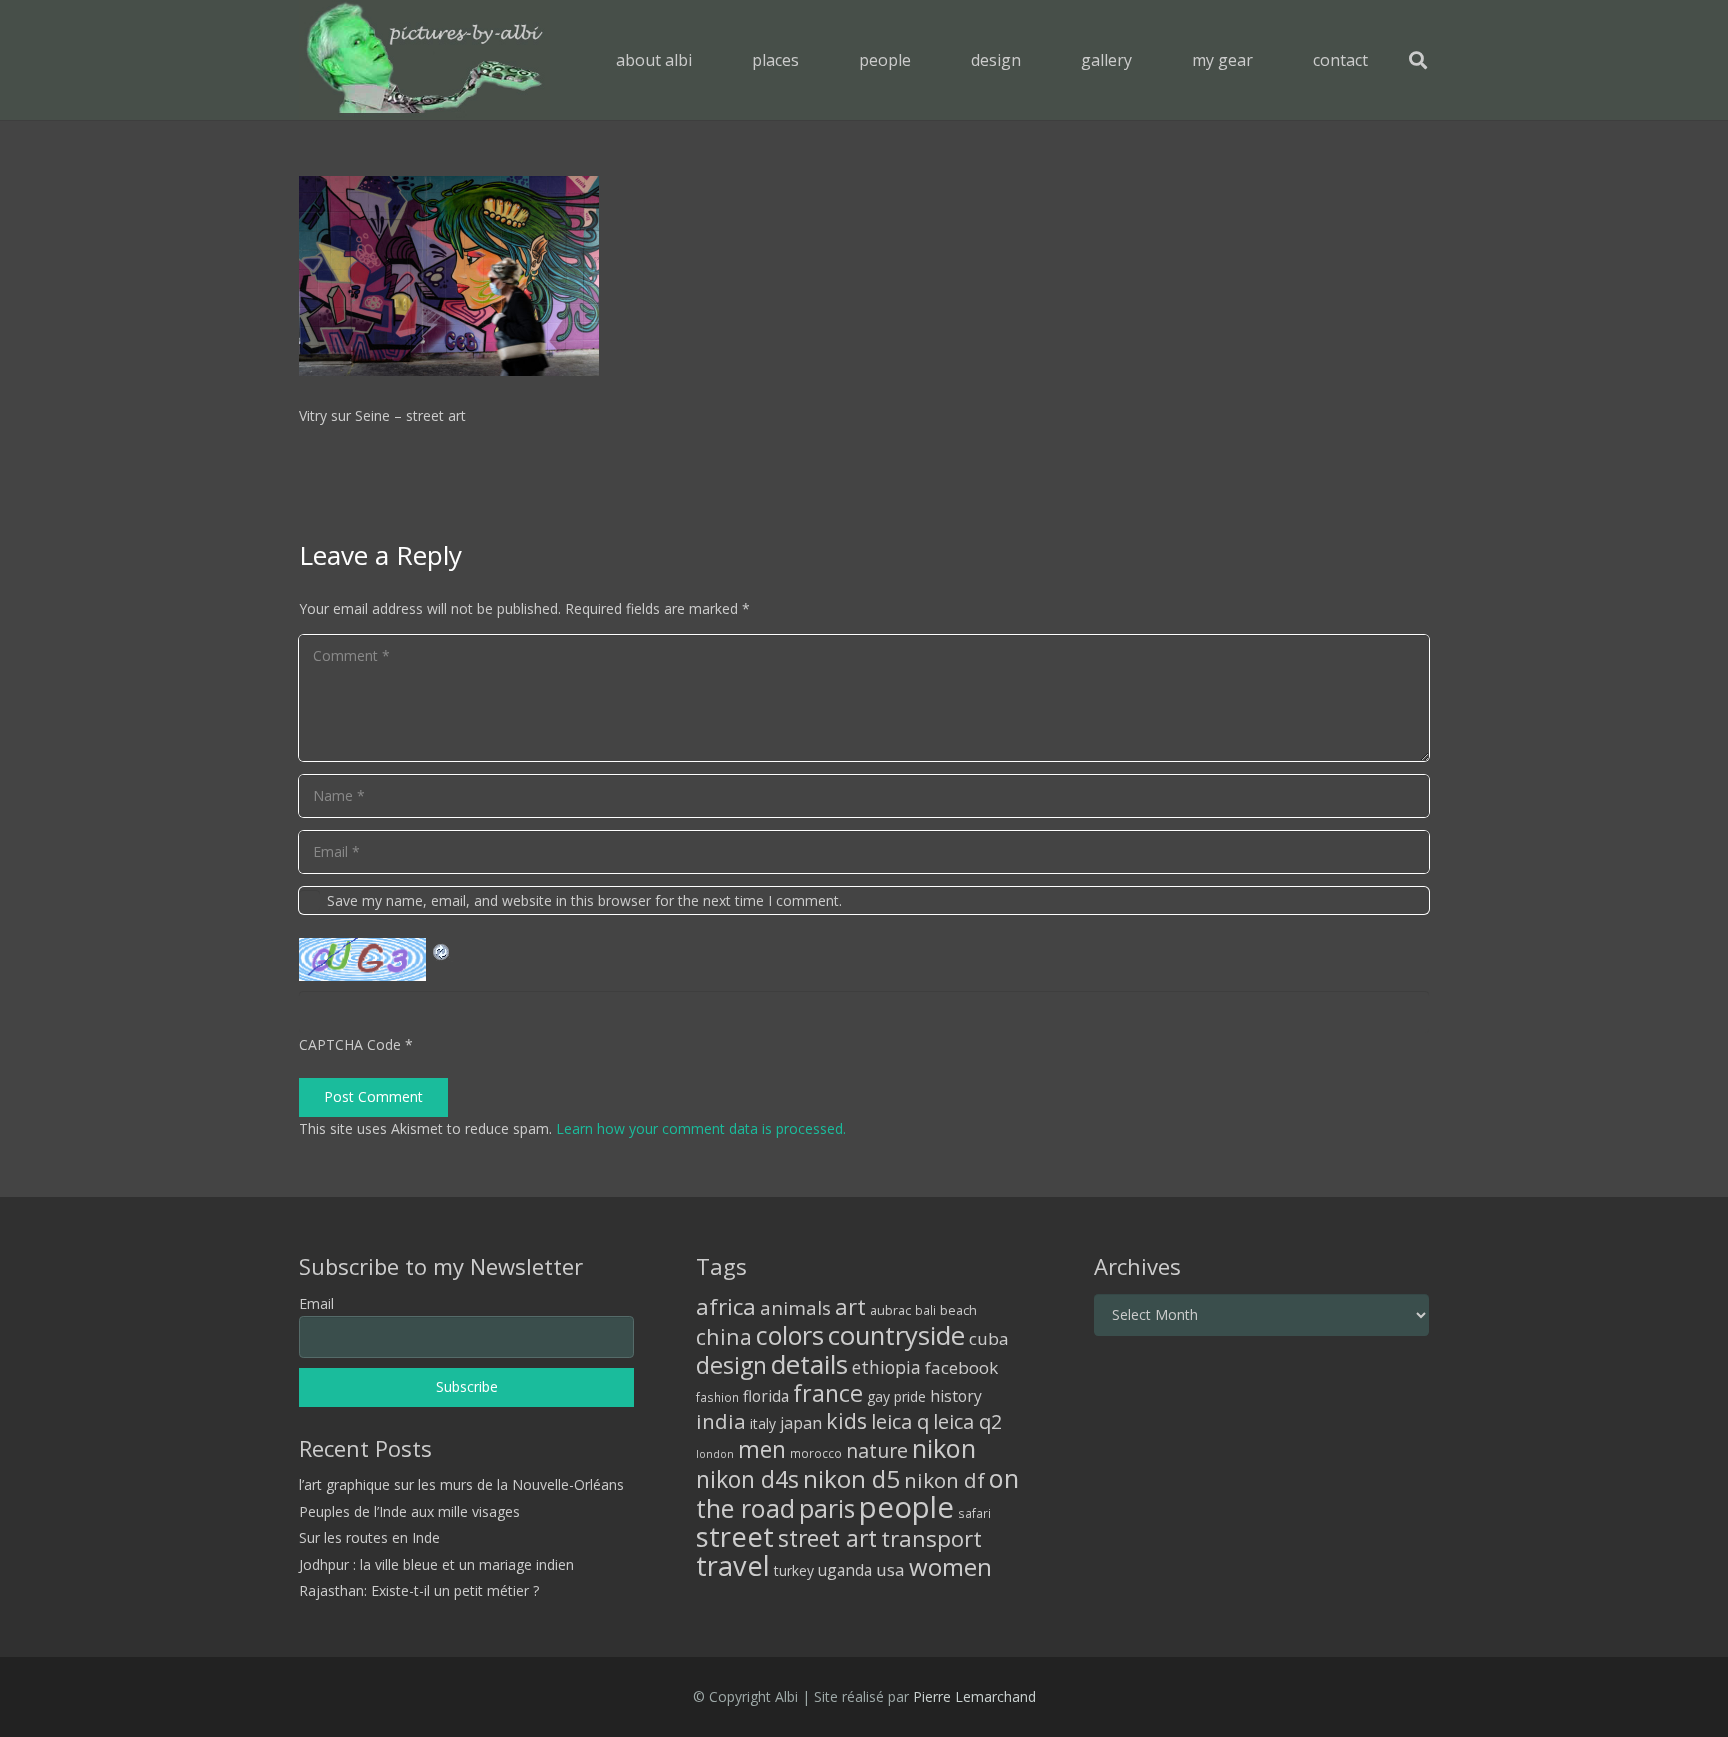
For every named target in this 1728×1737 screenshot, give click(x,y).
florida (766, 1396)
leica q (900, 1421)
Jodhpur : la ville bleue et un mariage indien (436, 1564)
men (762, 1449)
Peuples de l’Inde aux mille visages (409, 1511)
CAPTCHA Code (350, 1044)
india (721, 1421)
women (950, 1566)
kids (846, 1420)
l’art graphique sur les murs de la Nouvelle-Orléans (461, 1484)
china (724, 1336)
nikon (944, 1448)
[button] (813, 59)
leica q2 (967, 1421)
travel (733, 1565)
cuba (989, 1338)
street (735, 1536)
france (828, 1393)
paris (827, 1508)
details (809, 1364)
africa (726, 1306)
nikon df (944, 1480)
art (850, 1306)
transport (931, 1538)
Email (316, 1303)
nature (877, 1450)
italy (763, 1423)
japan (801, 1423)
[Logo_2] (424, 60)
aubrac (890, 1310)
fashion (717, 1397)
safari (974, 1513)
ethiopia (886, 1367)
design (731, 1365)
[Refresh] (442, 949)
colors (790, 1335)
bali (925, 1310)
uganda (845, 1570)
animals (795, 1308)
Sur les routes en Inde (369, 1537)
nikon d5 (851, 1478)
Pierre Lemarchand (974, 1696)
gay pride (896, 1396)
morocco (816, 1453)
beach (958, 1310)
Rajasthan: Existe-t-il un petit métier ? (419, 1590)
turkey (794, 1570)
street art (827, 1538)
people (906, 1507)
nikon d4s (747, 1479)
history (956, 1396)
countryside (896, 1335)
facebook (961, 1367)
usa (890, 1569)
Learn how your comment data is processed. (701, 1128)
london (715, 1454)
